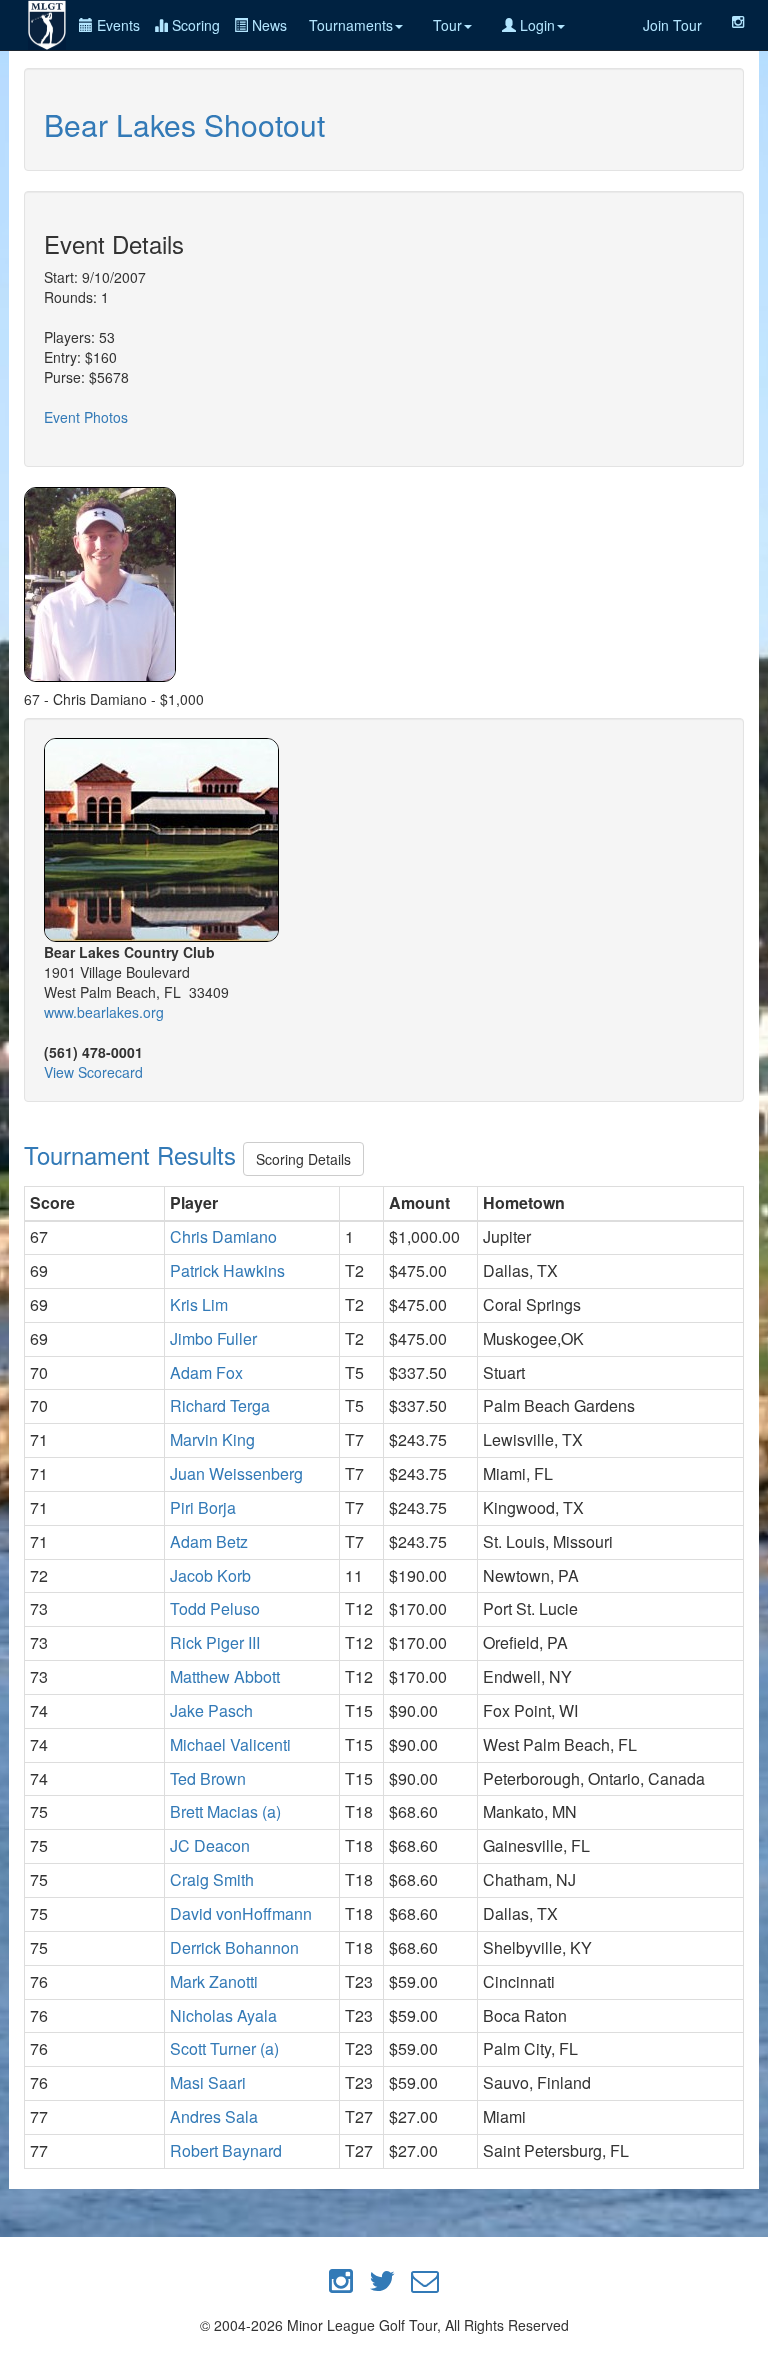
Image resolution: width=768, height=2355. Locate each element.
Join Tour (672, 25)
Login (535, 25)
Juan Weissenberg (236, 1473)
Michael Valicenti (230, 1744)
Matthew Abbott (225, 1676)
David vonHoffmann (241, 1913)
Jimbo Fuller (213, 1338)
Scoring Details (303, 1159)
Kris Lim (199, 1304)
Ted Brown (208, 1778)
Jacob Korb (210, 1575)
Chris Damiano (223, 1236)
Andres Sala (214, 2116)
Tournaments (351, 25)
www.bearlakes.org (104, 1012)
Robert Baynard (226, 2150)
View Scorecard (93, 1072)
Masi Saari (208, 2082)
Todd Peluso (215, 1608)
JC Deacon (210, 1845)
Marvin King (212, 1439)
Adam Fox (206, 1372)
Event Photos (86, 417)
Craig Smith (212, 1879)
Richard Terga (220, 1405)
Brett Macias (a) (225, 1811)
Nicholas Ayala (223, 2015)
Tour (447, 25)
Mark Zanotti (214, 1981)
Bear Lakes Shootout (184, 124)
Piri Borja (203, 1507)
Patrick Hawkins (227, 1270)
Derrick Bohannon (234, 1947)
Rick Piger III (215, 1642)
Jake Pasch (211, 1710)
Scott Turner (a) (224, 2048)
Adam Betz (209, 1541)
